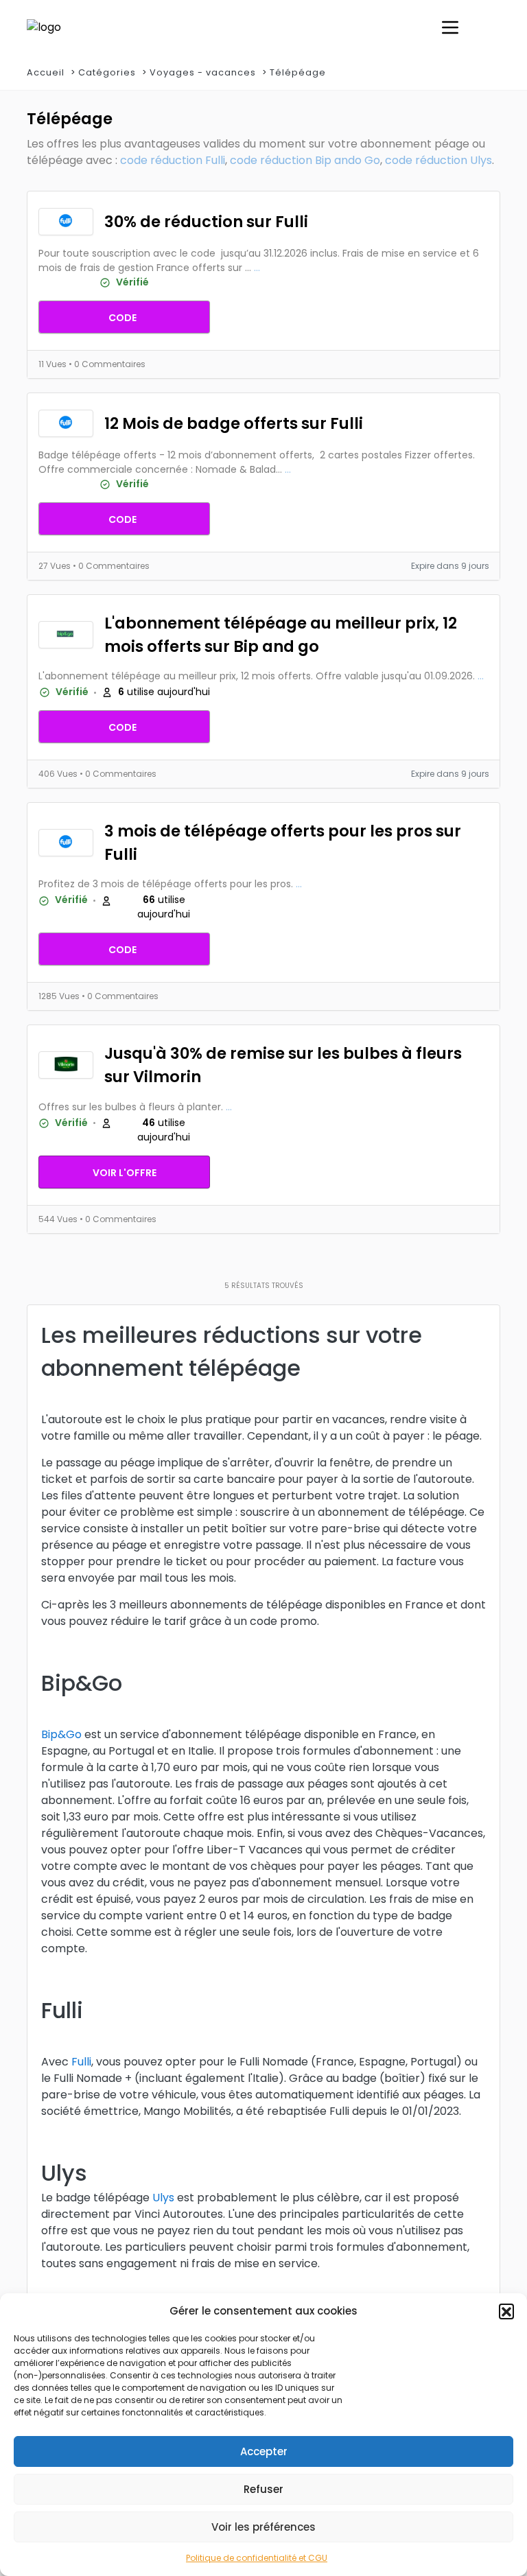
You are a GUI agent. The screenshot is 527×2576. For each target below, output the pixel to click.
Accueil (46, 72)
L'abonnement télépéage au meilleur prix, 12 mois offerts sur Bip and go (281, 635)
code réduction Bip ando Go (305, 160)
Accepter (264, 2451)
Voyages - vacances (203, 72)
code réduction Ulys (438, 160)
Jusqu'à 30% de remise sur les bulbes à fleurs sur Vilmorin (283, 1065)
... (257, 268)
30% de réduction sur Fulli (206, 222)
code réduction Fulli (173, 160)
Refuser (263, 2489)
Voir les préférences (263, 2527)
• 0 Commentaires (107, 364)
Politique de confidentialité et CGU (257, 2558)
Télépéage (298, 72)
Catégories (107, 72)
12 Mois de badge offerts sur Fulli (234, 423)
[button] (506, 2311)
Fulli (81, 2062)
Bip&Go (61, 1734)
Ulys (163, 2198)
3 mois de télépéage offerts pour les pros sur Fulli (283, 843)
